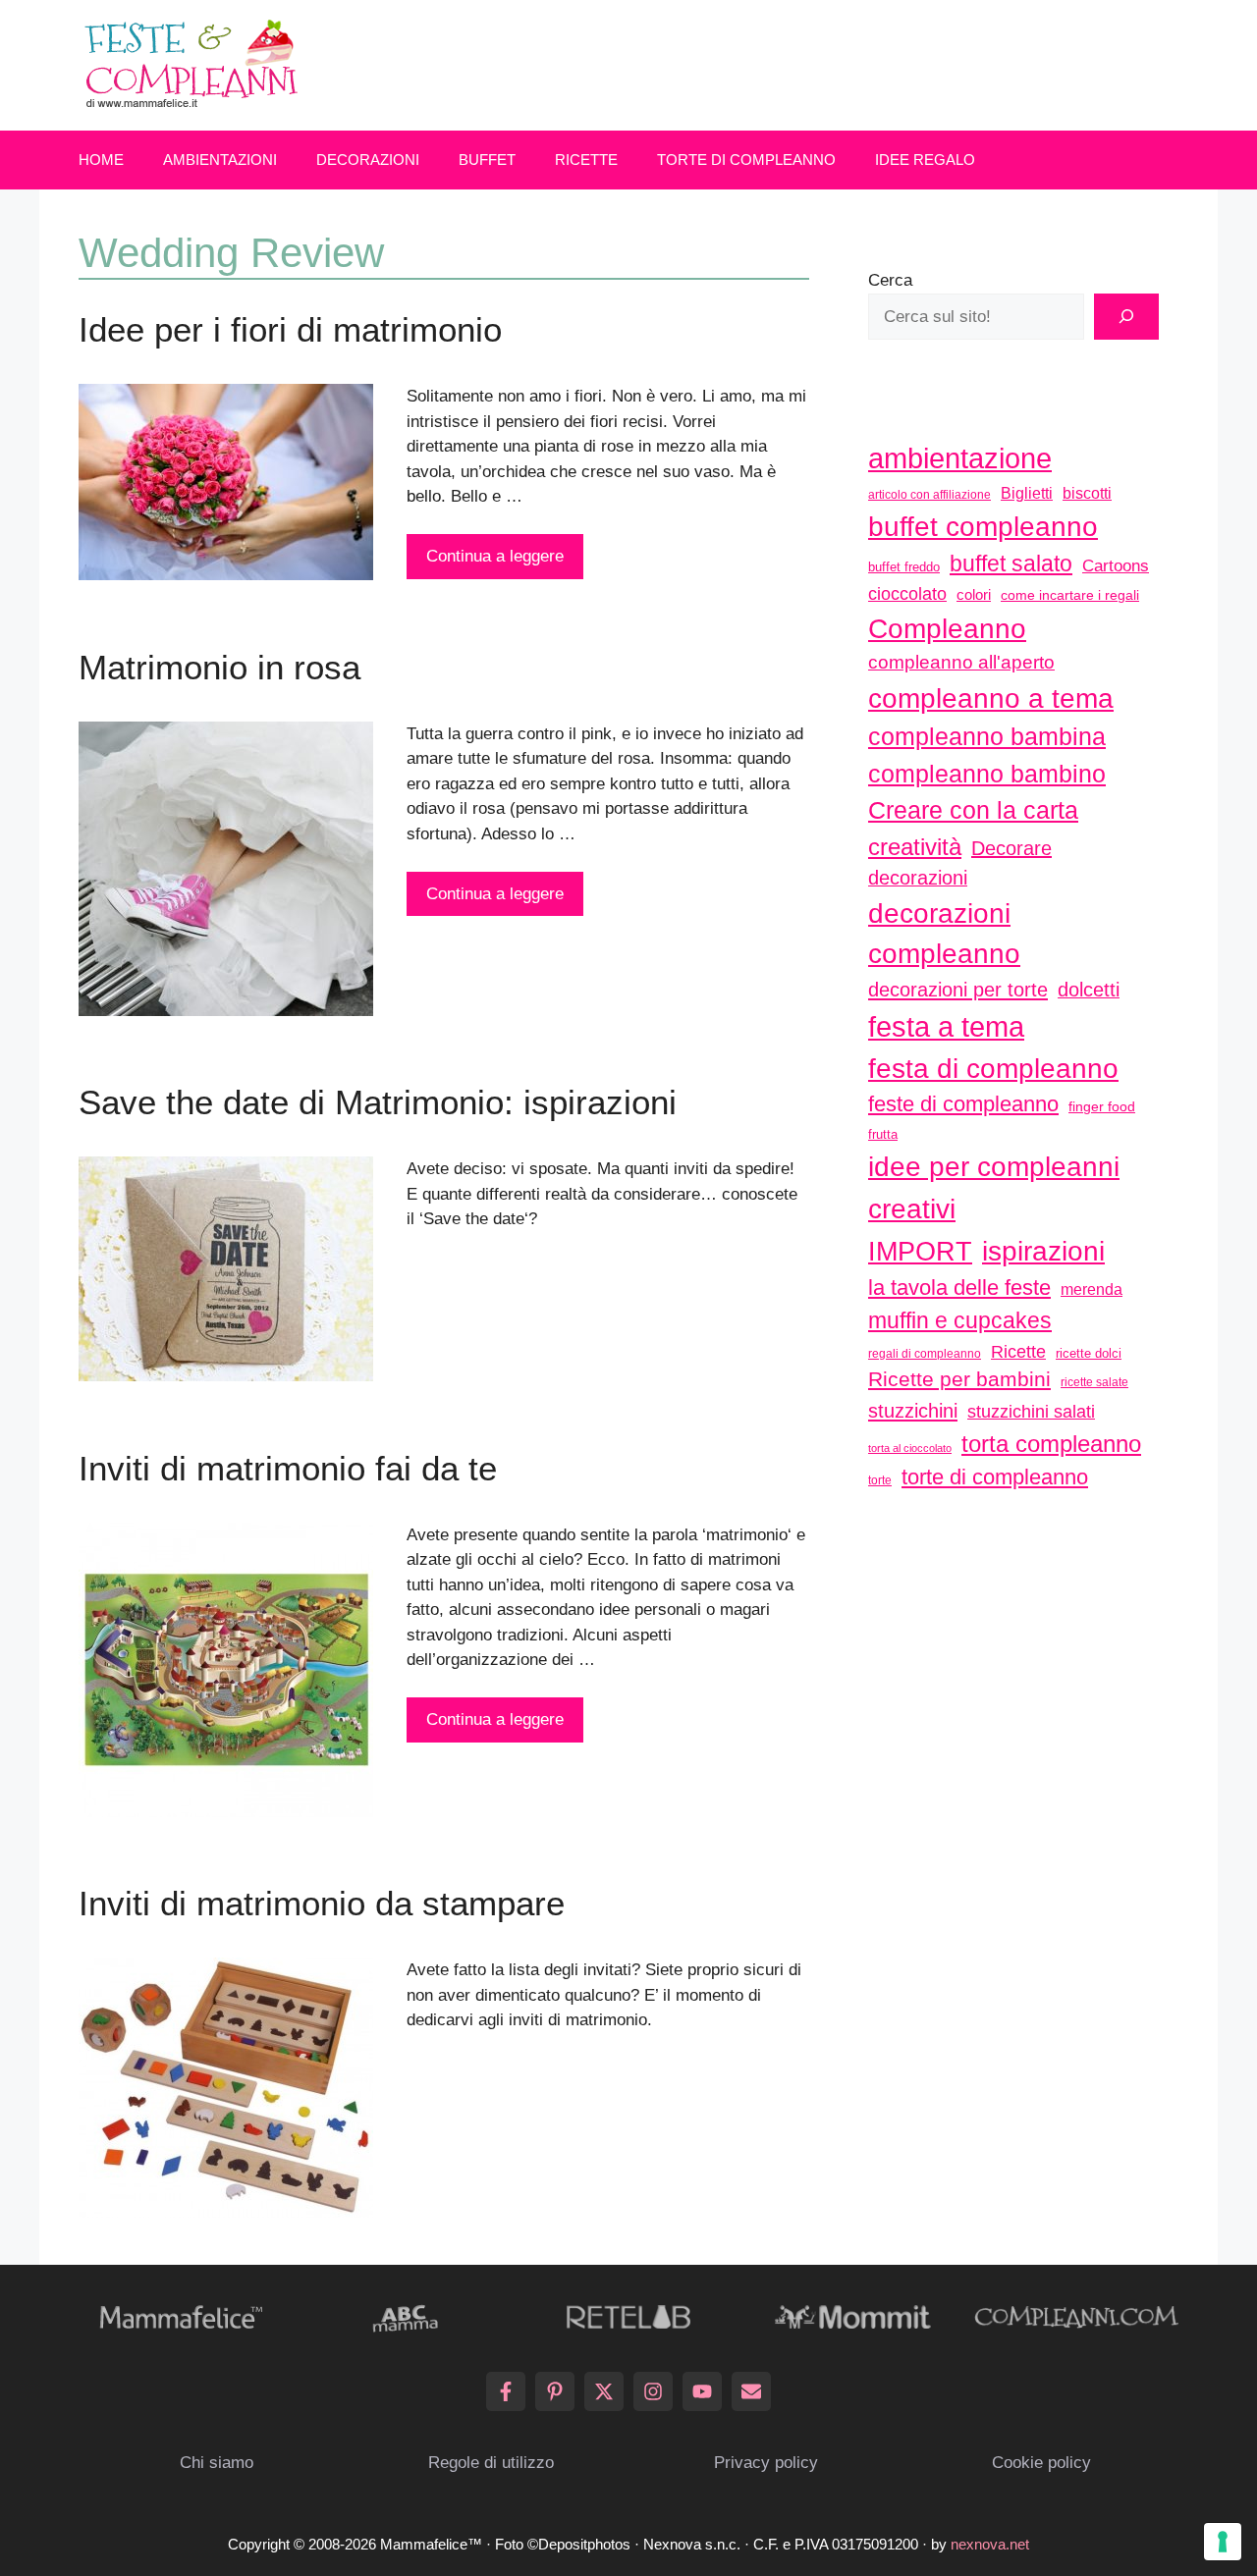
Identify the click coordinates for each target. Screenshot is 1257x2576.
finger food (1102, 1106)
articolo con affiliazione (929, 495)
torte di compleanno (995, 1477)
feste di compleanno (963, 1104)
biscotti (1087, 493)
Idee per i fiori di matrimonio (290, 329)
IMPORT (920, 1252)
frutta (883, 1134)
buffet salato (1011, 563)
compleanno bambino (987, 774)
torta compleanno (1051, 1444)
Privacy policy (766, 2463)
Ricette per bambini (959, 1379)
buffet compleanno (983, 526)
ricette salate (1094, 1382)
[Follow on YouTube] (702, 2391)
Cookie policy (1041, 2463)
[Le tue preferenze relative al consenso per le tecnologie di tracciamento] (1223, 2542)
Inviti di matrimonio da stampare (322, 1903)
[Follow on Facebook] (506, 2391)
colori (974, 594)
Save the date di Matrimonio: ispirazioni (378, 1102)
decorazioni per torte (958, 989)
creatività (915, 847)
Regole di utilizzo (491, 2463)
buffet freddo (904, 567)
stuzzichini (913, 1410)
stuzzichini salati (1031, 1412)
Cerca (890, 280)
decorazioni (918, 878)
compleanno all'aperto (961, 662)
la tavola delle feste (959, 1288)
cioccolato (907, 594)
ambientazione (960, 458)
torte (880, 1480)
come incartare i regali (1070, 595)
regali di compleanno (925, 1354)
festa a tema (946, 1026)
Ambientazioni (220, 160)
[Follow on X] (604, 2391)
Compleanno (947, 628)
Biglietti (1027, 493)
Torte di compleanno (746, 160)
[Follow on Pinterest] (555, 2391)
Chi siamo (217, 2463)
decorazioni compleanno (944, 934)
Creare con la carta (973, 810)
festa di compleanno (993, 1069)
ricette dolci (1089, 1353)
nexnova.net (990, 2544)
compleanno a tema (991, 698)
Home (101, 160)
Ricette (586, 160)
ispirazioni (1043, 1251)
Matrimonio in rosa (219, 667)
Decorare (1011, 848)
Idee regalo (925, 160)
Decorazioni (368, 160)
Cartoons (1116, 565)
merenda (1092, 1289)
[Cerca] (1126, 317)
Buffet (487, 160)
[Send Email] (751, 2391)
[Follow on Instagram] (653, 2391)
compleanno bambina (987, 736)
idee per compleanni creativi (994, 1187)
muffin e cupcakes (960, 1320)
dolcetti (1089, 990)
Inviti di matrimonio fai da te (288, 1468)
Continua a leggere (495, 556)
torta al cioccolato (910, 1448)
